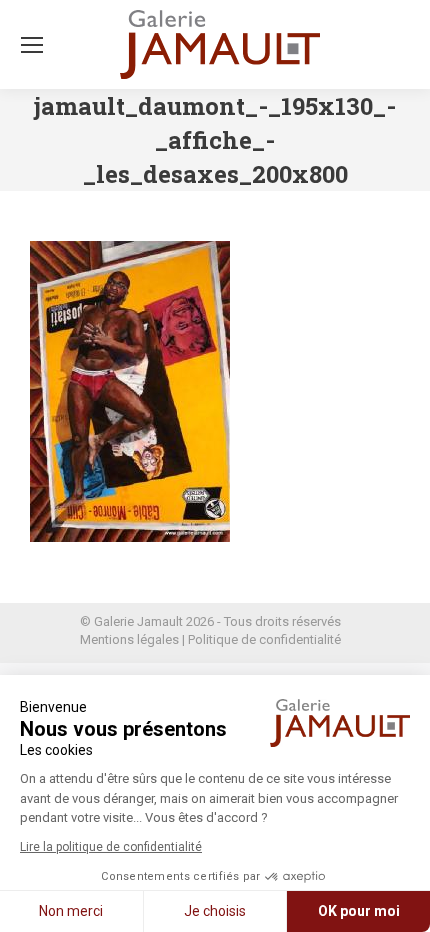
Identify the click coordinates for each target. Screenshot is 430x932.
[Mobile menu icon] (32, 45)
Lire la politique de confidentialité (111, 847)
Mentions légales (129, 639)
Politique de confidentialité (264, 639)
